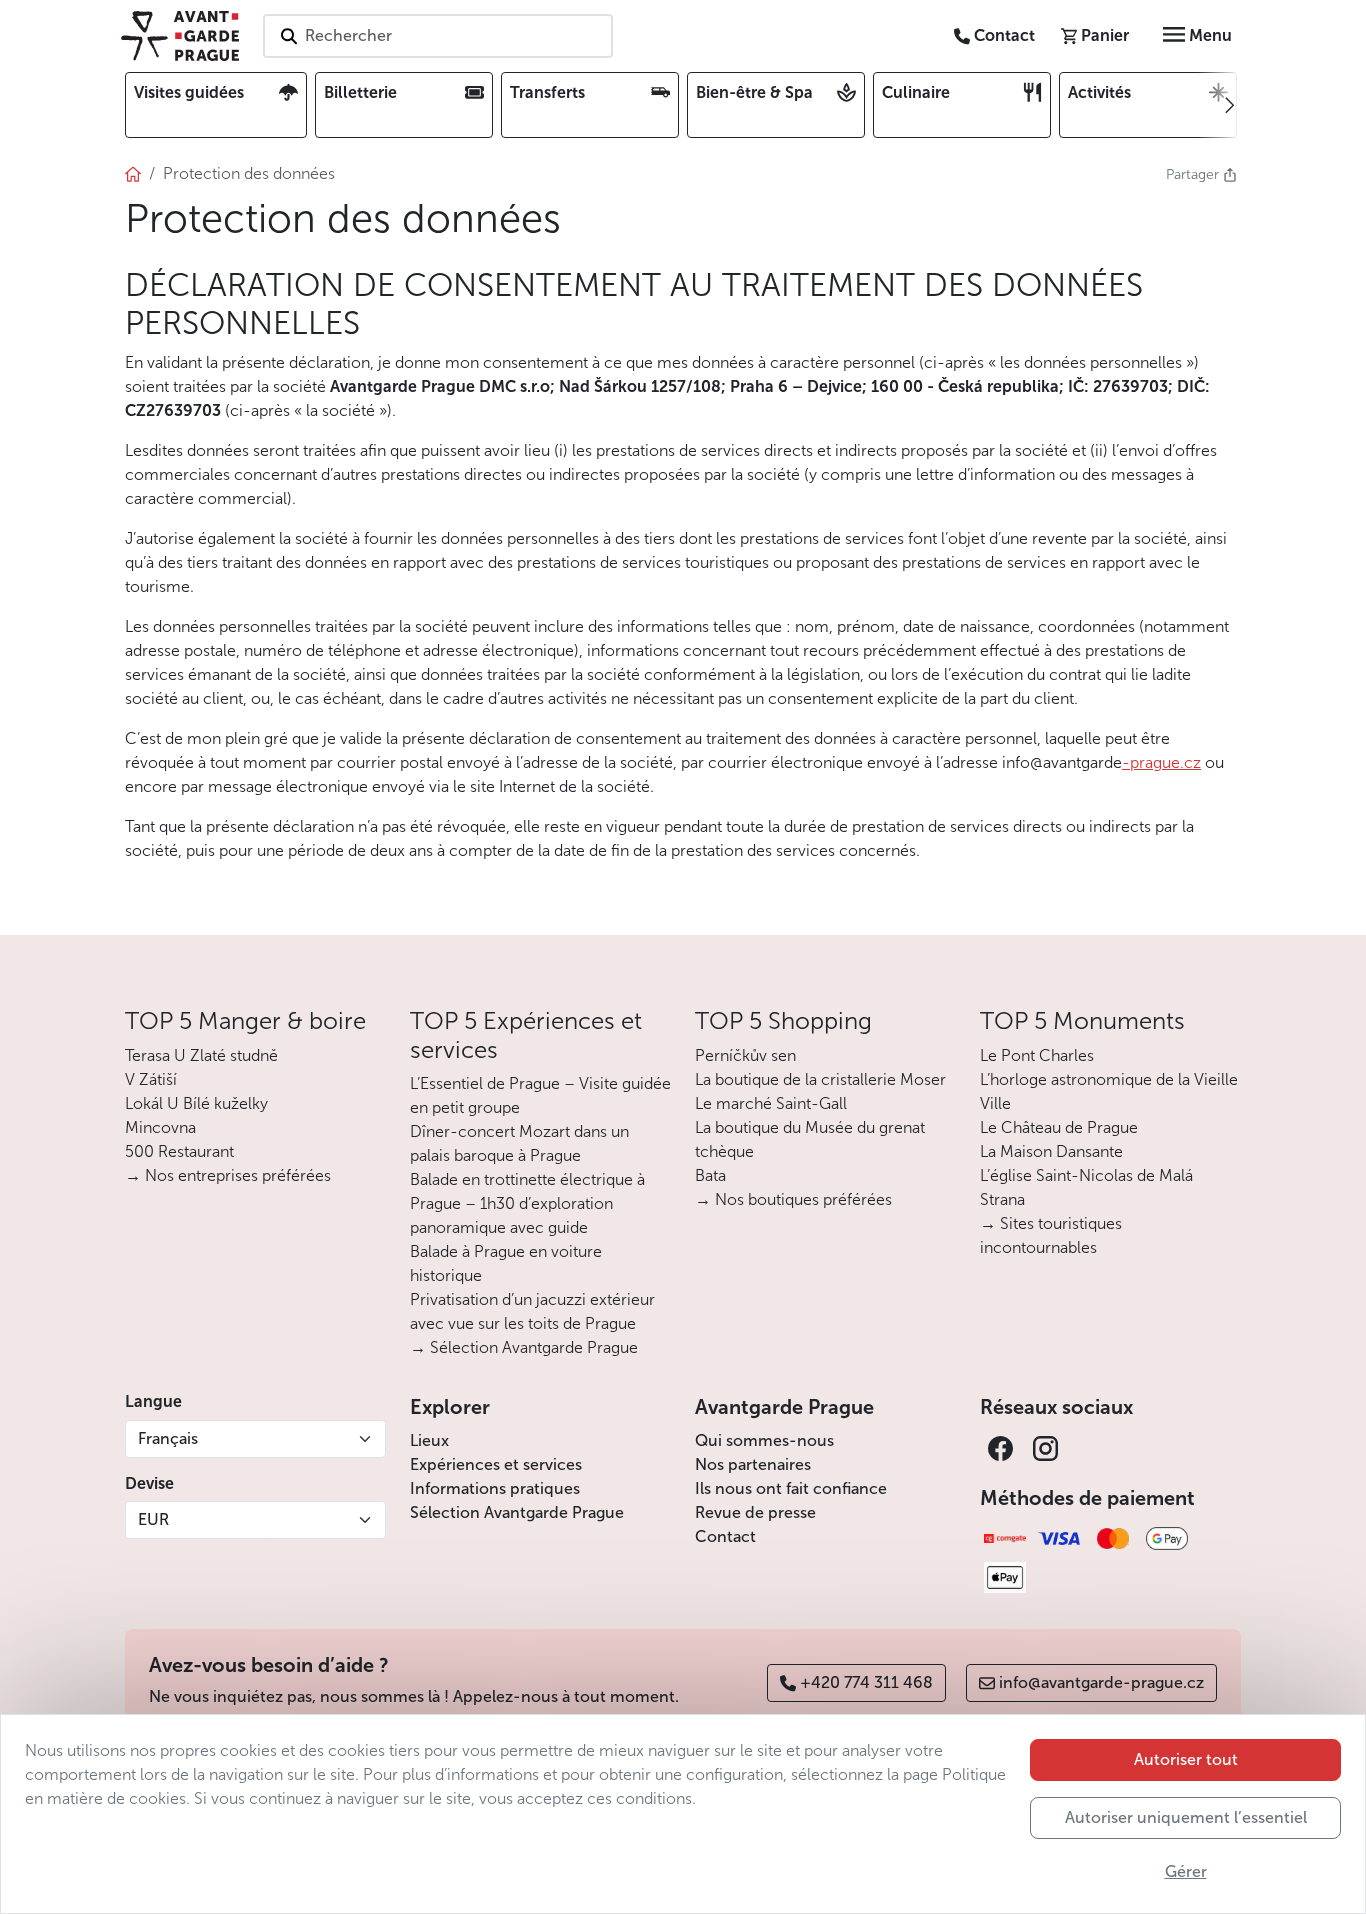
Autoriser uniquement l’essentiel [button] (1186, 1817)
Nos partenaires (753, 1464)
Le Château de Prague (1059, 1127)
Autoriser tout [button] (1186, 1759)
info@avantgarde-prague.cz (1101, 1682)
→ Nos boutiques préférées (793, 1199)
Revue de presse (755, 1512)
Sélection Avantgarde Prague (517, 1512)
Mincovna (160, 1127)
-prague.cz (1161, 762)
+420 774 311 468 (866, 1682)
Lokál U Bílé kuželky (196, 1103)
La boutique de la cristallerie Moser (820, 1079)
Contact (725, 1536)
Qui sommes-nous (764, 1440)
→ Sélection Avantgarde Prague (524, 1347)
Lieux (429, 1440)
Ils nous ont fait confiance (791, 1488)
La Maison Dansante (1051, 1151)
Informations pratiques (495, 1488)
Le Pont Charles (1037, 1055)
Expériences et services (496, 1464)
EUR (153, 1519)
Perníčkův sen (745, 1055)
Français (168, 1438)
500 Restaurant (179, 1151)
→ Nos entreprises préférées (228, 1175)
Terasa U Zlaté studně (201, 1055)
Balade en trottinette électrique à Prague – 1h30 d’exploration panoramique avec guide (527, 1203)
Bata (710, 1175)
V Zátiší (151, 1079)
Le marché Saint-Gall (771, 1103)
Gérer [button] (1186, 1871)
